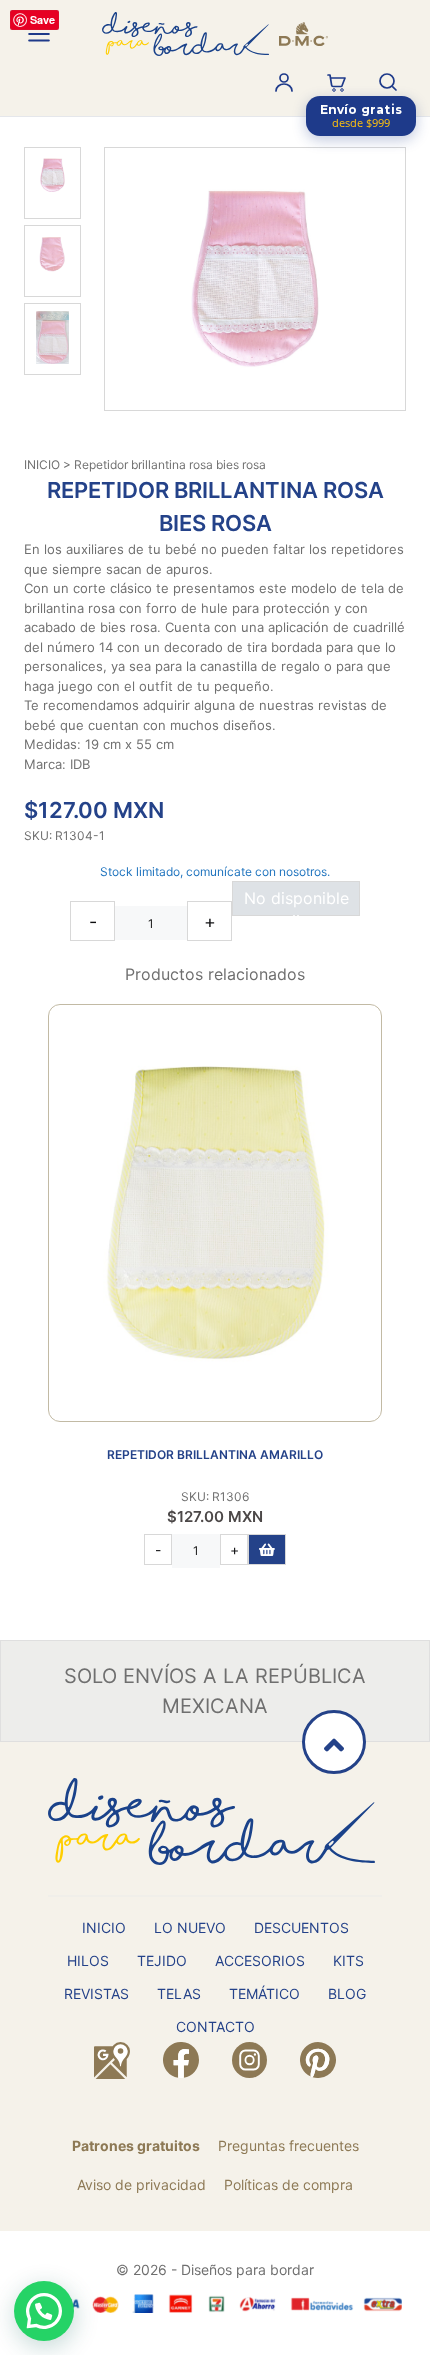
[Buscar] (388, 82)
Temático (264, 1993)
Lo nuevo (190, 1927)
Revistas (96, 1993)
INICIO (42, 464)
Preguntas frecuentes (288, 2145)
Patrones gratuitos (136, 2145)
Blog (347, 1993)
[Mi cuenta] (284, 82)
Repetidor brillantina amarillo (215, 1454)
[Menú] (39, 34)
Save (42, 19)
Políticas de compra (288, 2184)
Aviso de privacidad (141, 2184)
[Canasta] (336, 82)
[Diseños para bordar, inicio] (215, 34)
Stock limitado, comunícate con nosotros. (215, 871)
